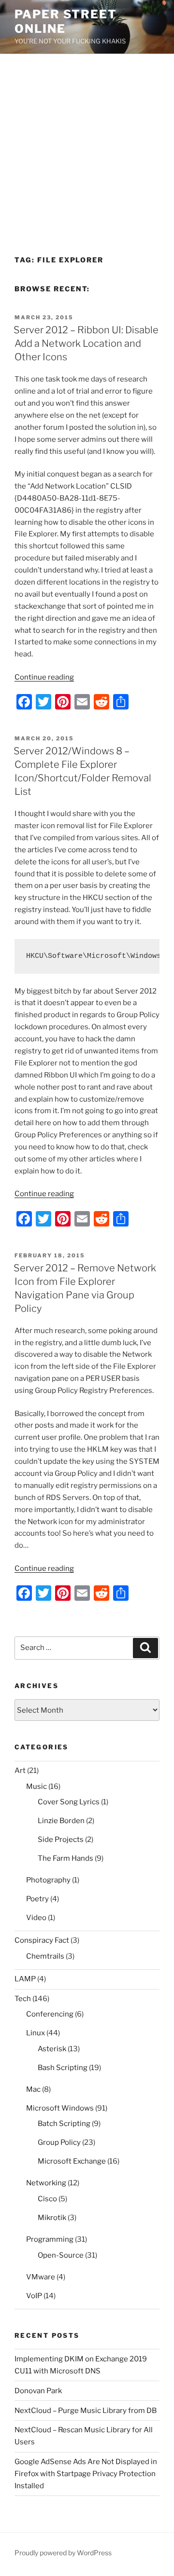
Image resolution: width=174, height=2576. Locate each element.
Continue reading (44, 677)
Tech (23, 1999)
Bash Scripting (63, 2068)
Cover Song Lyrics (69, 1802)
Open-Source (61, 2255)
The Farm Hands (65, 1858)
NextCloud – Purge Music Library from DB (86, 2411)
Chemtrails (45, 1956)
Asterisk (52, 2049)
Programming (50, 2239)
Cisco (47, 2199)
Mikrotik (52, 2218)
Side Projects (61, 1840)
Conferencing (50, 2014)
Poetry (37, 1899)
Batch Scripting (64, 2124)
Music (36, 1786)
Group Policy (59, 2142)
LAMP (25, 1979)
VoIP (34, 2296)
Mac (33, 2089)
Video (36, 1918)
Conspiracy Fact (42, 1940)
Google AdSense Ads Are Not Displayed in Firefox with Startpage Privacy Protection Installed (86, 2474)
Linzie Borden (61, 1821)
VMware (41, 2277)
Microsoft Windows (60, 2108)
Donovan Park (38, 2391)
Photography (48, 1880)
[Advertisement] (87, 146)
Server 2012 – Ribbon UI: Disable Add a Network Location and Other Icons (86, 343)
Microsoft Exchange (72, 2161)
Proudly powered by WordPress (63, 2553)
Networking (46, 2183)
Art (20, 1771)
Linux (36, 2033)
